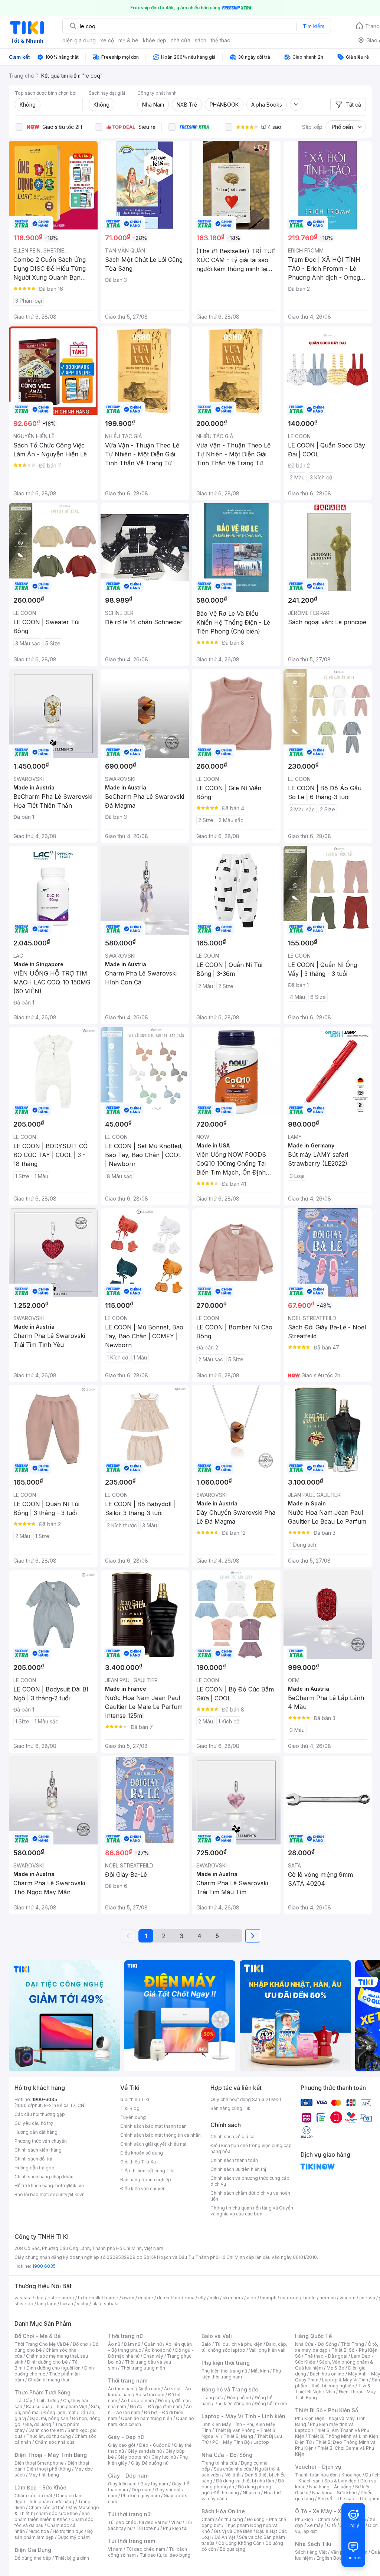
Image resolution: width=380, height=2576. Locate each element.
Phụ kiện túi (175, 2528)
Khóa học (351, 2475)
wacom (348, 2298)
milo (214, 2298)
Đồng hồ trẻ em (271, 2404)
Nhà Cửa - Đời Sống (227, 2455)
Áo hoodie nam (137, 2401)
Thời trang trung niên (143, 2368)
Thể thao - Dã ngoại (326, 2356)
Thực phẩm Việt (70, 2406)
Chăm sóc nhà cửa (55, 2442)
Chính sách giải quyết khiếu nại (153, 2144)
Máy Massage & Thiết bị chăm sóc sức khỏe (57, 2510)
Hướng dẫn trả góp (35, 2168)
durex (163, 2298)
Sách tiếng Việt (311, 2552)
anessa (367, 2298)
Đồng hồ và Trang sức (230, 2389)
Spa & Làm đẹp (340, 2481)
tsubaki (110, 2304)
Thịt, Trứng (48, 2401)
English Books (332, 2558)
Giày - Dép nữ (126, 2437)
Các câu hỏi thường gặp (40, 2114)
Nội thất (233, 2475)
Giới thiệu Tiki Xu (138, 2162)
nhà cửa (181, 40)
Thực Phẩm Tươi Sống (42, 2392)
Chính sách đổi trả (33, 2159)
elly (202, 2298)
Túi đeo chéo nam (146, 2549)
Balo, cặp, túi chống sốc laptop (244, 2347)
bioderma (184, 2298)
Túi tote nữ (148, 2528)
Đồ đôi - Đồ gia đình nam (156, 2406)
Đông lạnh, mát (60, 2412)
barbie (111, 2298)
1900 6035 (44, 2266)
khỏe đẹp (155, 40)
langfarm (47, 2304)
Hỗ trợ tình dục (68, 2531)
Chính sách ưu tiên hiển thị (238, 2169)
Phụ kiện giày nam (140, 2496)
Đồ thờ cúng (226, 2493)
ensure (146, 2298)
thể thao (221, 40)
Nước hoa (39, 2531)
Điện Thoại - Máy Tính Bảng (51, 2455)
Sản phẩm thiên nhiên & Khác (52, 2516)
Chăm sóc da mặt (33, 2496)
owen (128, 2298)
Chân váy (153, 2356)
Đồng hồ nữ (239, 2398)
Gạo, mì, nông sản (49, 2418)
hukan (67, 2304)
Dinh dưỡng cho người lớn (53, 2368)
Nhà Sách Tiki (313, 2544)
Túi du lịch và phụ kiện (239, 2344)
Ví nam (115, 2549)
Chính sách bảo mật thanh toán (153, 2126)
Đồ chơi (81, 2344)
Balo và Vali (217, 2336)
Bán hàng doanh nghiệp (146, 2180)
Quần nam (149, 2389)
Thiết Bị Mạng (238, 2436)
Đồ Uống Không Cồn (240, 2543)
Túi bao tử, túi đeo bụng (165, 2555)
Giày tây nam (154, 2484)
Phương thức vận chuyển (41, 2141)
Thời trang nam (128, 2380)
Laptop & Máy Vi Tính (345, 2380)
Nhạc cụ (251, 2493)
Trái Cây (23, 2401)
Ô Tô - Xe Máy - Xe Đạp (325, 2511)
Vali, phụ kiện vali (267, 2350)
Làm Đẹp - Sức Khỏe (40, 2487)
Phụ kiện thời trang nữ (224, 2371)
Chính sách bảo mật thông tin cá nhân (160, 2135)
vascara (23, 2298)
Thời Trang (352, 2344)
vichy (83, 2304)
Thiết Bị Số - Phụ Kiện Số (327, 2410)
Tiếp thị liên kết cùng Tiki (147, 2171)
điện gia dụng (79, 40)
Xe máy (315, 2525)
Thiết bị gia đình (72, 2558)
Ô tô (332, 2525)
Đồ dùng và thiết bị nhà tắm (245, 2481)
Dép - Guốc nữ (155, 2445)
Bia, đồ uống (38, 2424)
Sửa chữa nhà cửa (232, 2469)
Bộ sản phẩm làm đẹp (54, 2534)
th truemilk (89, 2298)
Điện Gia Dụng (33, 2550)
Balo (206, 2344)
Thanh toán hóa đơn (316, 2475)
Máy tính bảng (44, 2475)
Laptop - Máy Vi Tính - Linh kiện (243, 2416)
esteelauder (61, 2298)
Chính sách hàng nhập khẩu (44, 2177)
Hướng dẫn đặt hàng (36, 2132)
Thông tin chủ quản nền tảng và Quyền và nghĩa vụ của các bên (252, 2211)
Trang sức (212, 2398)
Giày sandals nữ (145, 2451)
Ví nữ (176, 2522)
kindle (309, 2298)
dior (40, 2298)
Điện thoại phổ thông (49, 2469)
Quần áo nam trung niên (147, 2418)
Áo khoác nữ (158, 2350)
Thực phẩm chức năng (50, 2502)
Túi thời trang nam (132, 2541)
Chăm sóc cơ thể (47, 2507)
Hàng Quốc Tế (313, 2336)
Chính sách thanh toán (234, 2160)
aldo (252, 2298)
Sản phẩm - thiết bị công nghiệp (338, 2383)
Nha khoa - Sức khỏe (335, 2493)
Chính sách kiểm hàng (38, 2150)
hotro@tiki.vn (70, 2186)
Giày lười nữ (164, 2457)
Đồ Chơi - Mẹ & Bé (38, 2336)
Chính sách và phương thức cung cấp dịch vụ (250, 2181)
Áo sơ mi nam (150, 2395)
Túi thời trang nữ (129, 2514)
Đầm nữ (132, 2344)
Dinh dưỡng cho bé (47, 2362)
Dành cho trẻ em (46, 2430)
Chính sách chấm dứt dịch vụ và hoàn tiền (250, 2196)
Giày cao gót (122, 2445)
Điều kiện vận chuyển (143, 2189)
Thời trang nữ (125, 2336)
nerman (328, 2298)
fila (95, 2304)
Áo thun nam (121, 2389)
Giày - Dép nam (128, 2476)
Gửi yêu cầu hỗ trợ (34, 2123)
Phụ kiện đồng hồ (233, 2404)
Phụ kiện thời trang (226, 2363)
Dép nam (142, 2490)
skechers (233, 2298)
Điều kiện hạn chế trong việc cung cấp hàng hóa (251, 2148)
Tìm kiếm (314, 26)
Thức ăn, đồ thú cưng (49, 2436)
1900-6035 (45, 2099)
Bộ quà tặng (232, 2549)
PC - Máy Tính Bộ (231, 2442)
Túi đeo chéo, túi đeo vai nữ (138, 2522)
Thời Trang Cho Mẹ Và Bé (42, 2344)
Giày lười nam (122, 2484)
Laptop (261, 2442)
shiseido (24, 2304)
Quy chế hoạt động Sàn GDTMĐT (246, 2099)
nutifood (289, 2298)
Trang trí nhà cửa (219, 2463)
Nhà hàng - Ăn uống (330, 2487)
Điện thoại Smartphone (39, 2463)
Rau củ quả (38, 2406)
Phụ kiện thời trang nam (241, 2374)
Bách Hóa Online (223, 2511)
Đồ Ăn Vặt (225, 2537)
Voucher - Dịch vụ (318, 2467)
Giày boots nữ (133, 2457)
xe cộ (107, 40)
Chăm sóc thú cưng (222, 2519)
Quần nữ (153, 2344)
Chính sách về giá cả (232, 2137)
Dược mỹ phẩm (74, 2537)
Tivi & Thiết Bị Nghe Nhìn (333, 2389)
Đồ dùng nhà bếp (33, 2558)
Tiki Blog (130, 2108)
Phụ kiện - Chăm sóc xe (321, 2519)
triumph (268, 2298)
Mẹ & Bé (335, 2368)
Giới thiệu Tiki (135, 2099)
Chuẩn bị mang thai (48, 2380)
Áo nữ (114, 2344)
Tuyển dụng (133, 2117)
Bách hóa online (327, 2374)
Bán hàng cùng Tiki (231, 2108)
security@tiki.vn (67, 2194)
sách (201, 40)
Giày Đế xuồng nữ (150, 2463)
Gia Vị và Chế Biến (233, 2531)
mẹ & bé (128, 40)
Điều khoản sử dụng (142, 2153)
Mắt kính (260, 2371)
